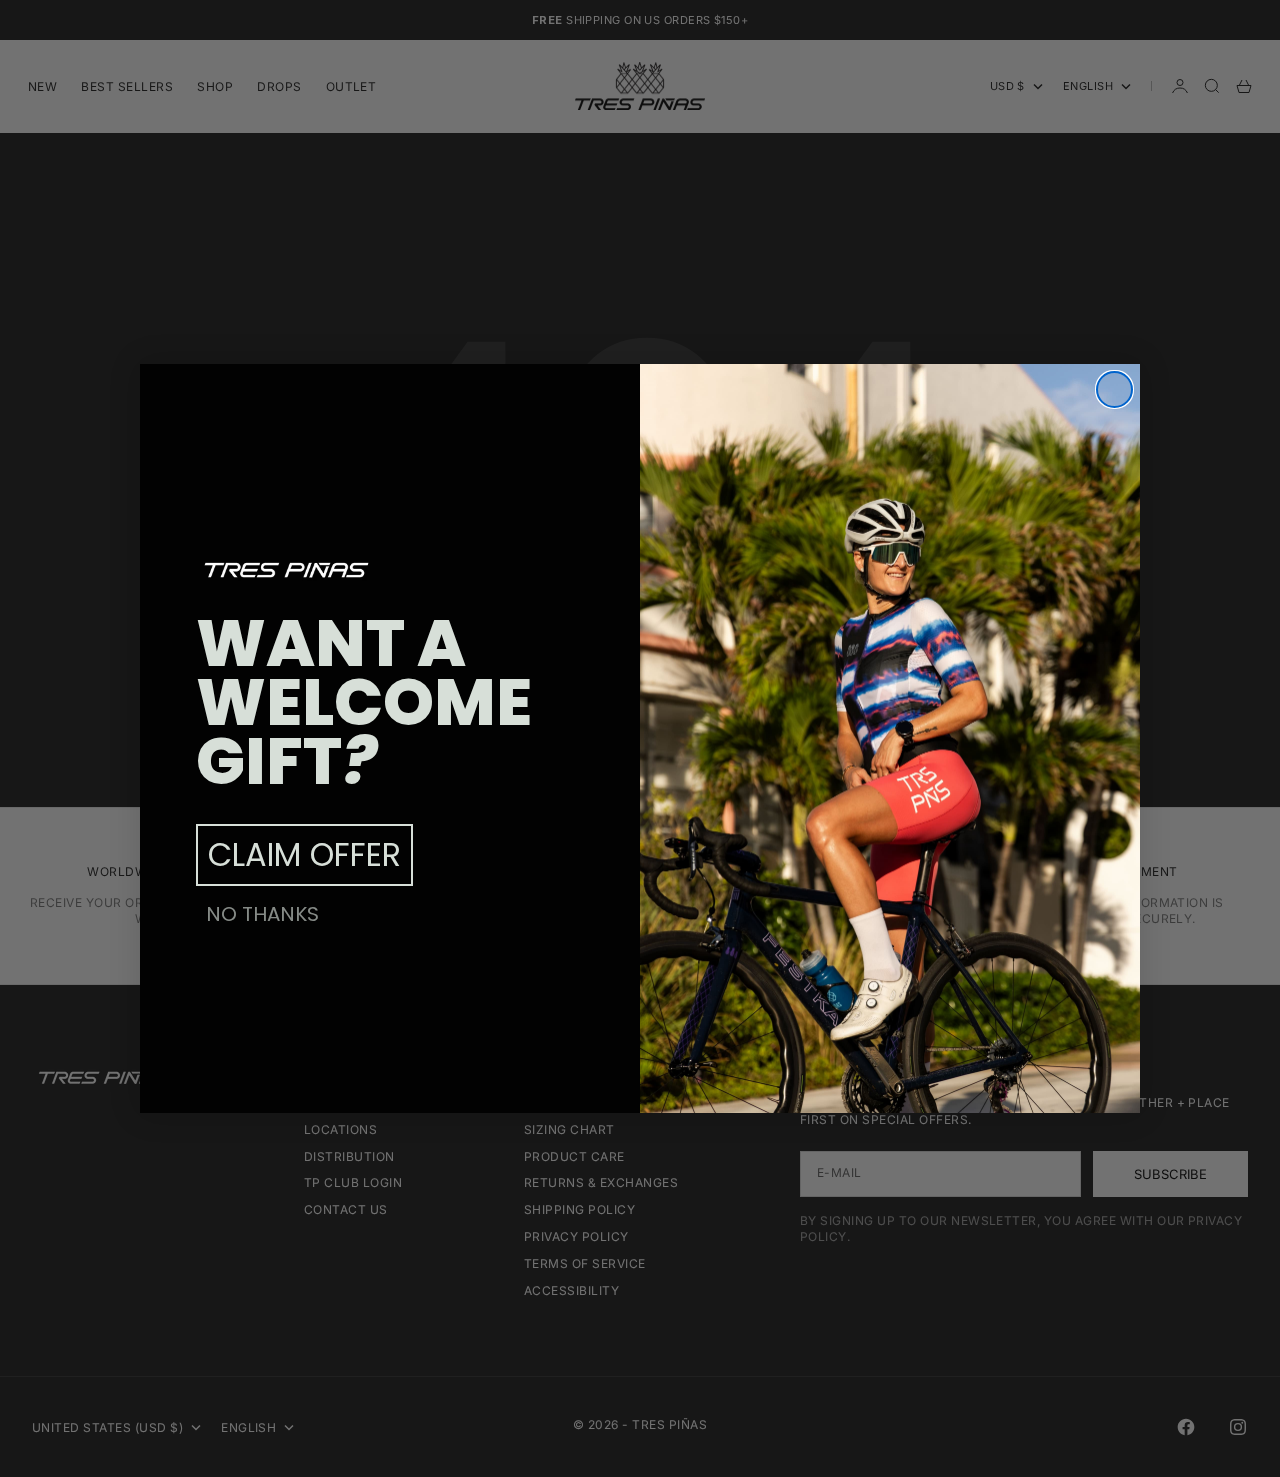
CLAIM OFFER (304, 854)
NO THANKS (262, 914)
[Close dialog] (1114, 389)
